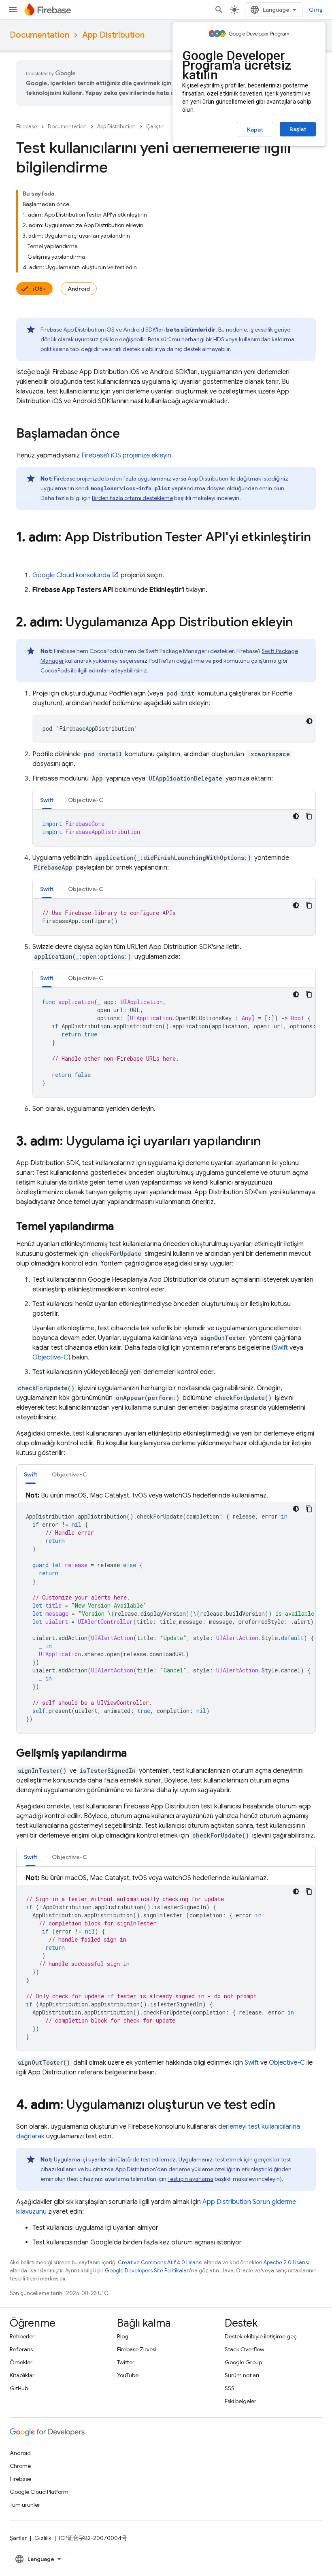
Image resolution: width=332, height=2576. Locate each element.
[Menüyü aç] (13, 10)
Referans (21, 2349)
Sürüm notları (242, 2375)
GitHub (19, 2388)
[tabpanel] (174, 828)
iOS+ (39, 289)
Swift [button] (47, 800)
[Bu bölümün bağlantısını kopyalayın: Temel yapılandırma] (122, 1227)
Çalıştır (155, 127)
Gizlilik (43, 2538)
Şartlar (18, 2538)
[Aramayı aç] (219, 10)
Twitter (126, 2362)
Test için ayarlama (190, 2179)
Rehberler (22, 2336)
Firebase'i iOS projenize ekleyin (126, 455)
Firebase (27, 127)
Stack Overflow (245, 2349)
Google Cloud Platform (39, 2492)
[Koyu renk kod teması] (309, 721)
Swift (281, 1348)
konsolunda (71, 575)
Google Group (243, 2362)
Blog (123, 2336)
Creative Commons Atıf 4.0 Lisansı (160, 2262)
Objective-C (50, 1357)
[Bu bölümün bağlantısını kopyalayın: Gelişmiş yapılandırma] (135, 1754)
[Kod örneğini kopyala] (309, 816)
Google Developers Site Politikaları (147, 2271)
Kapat (255, 130)
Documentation (39, 35)
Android (79, 289)
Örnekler (21, 2362)
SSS (230, 2388)
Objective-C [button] (86, 800)
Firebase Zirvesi (137, 2349)
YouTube (128, 2375)
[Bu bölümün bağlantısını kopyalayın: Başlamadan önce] (128, 434)
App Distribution (113, 35)
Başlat (298, 129)
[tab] (47, 800)
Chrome (20, 2466)
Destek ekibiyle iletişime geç (261, 2336)
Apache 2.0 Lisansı (286, 2262)
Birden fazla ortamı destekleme (132, 498)
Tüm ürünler (25, 2505)
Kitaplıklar (22, 2375)
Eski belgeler (240, 2401)
